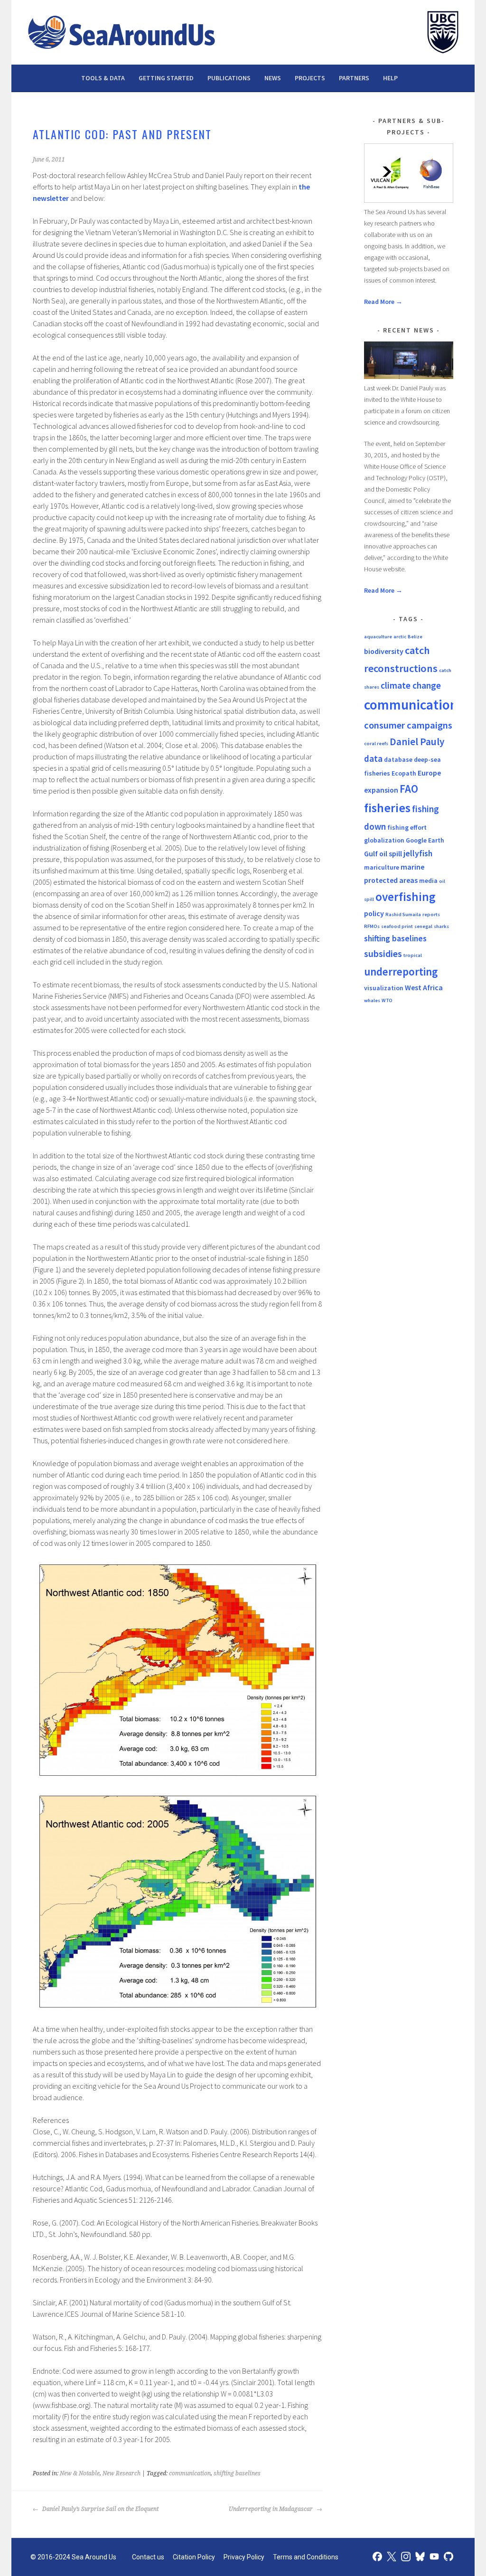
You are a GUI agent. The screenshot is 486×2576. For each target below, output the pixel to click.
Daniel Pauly (417, 742)
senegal (423, 926)
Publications (229, 78)
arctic (400, 637)
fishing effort (407, 827)
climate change (411, 685)
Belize (415, 637)
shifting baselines (237, 2473)
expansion (381, 790)
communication (190, 2473)
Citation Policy (194, 2557)
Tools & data (103, 78)
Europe (429, 773)
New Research (121, 2473)
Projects (310, 78)
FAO (409, 789)
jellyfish (418, 853)
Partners (354, 78)
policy (374, 913)
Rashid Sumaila (403, 914)
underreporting (401, 971)
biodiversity (384, 651)
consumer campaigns (408, 725)
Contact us (148, 2557)
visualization (384, 988)
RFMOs (372, 926)
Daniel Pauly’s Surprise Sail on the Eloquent (100, 2509)
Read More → (383, 302)
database (398, 759)
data (373, 758)
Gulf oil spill (383, 853)
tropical (413, 955)
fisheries (387, 808)
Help (390, 78)
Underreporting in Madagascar (271, 2509)
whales (372, 1000)
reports (431, 914)
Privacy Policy (244, 2557)
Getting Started (166, 78)
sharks (441, 926)
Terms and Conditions (306, 2557)
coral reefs (376, 743)
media (428, 881)
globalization (384, 840)
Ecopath (404, 773)
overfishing (405, 897)
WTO (387, 1000)
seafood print (397, 926)
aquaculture (378, 637)
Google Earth (425, 840)
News (273, 78)
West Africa (424, 987)
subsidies (383, 954)
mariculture (382, 867)
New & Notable (80, 2473)
